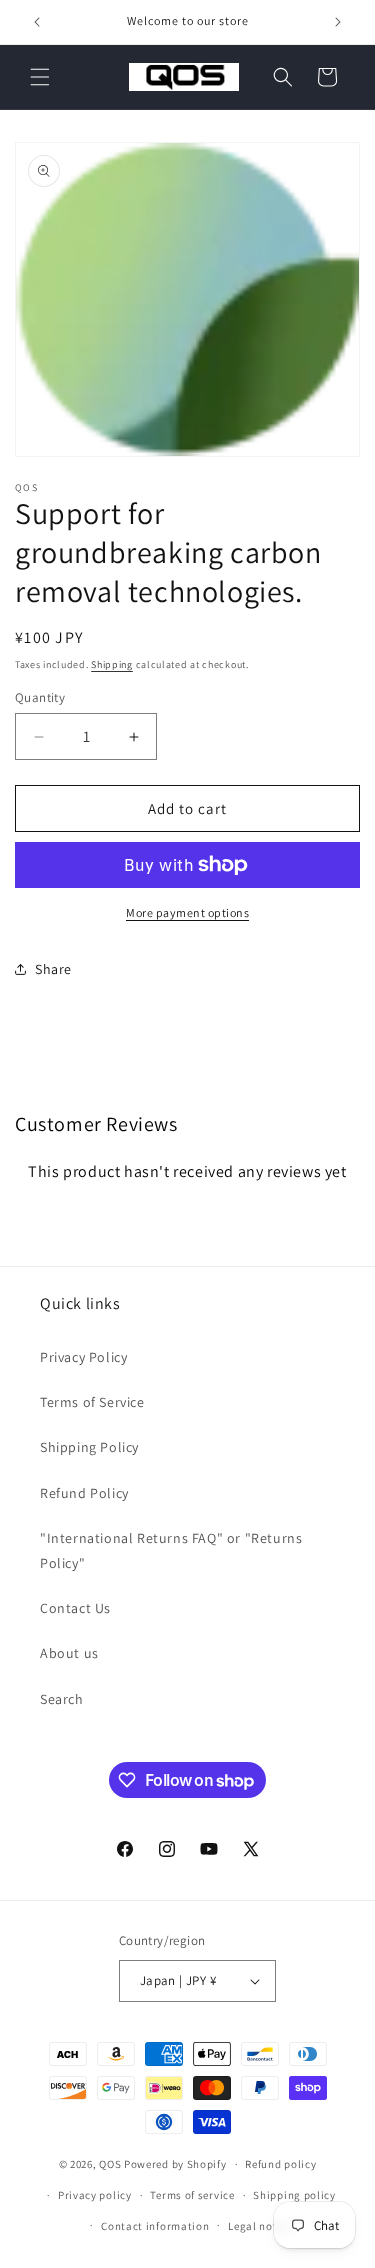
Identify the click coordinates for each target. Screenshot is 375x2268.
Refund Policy (84, 1493)
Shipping (112, 664)
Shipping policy (294, 2195)
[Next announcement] (338, 22)
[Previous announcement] (37, 22)
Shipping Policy (89, 1447)
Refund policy (280, 2164)
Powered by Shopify (175, 2164)
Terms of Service (92, 1402)
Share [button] (53, 969)
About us (69, 1653)
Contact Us (75, 1608)
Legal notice (260, 2226)
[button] (40, 77)
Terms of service (192, 2195)
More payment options (187, 912)
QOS (110, 2164)
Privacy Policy (83, 1357)
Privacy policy (95, 2195)
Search (62, 1699)
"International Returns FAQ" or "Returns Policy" (171, 1550)
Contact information (155, 2226)
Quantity (40, 697)
